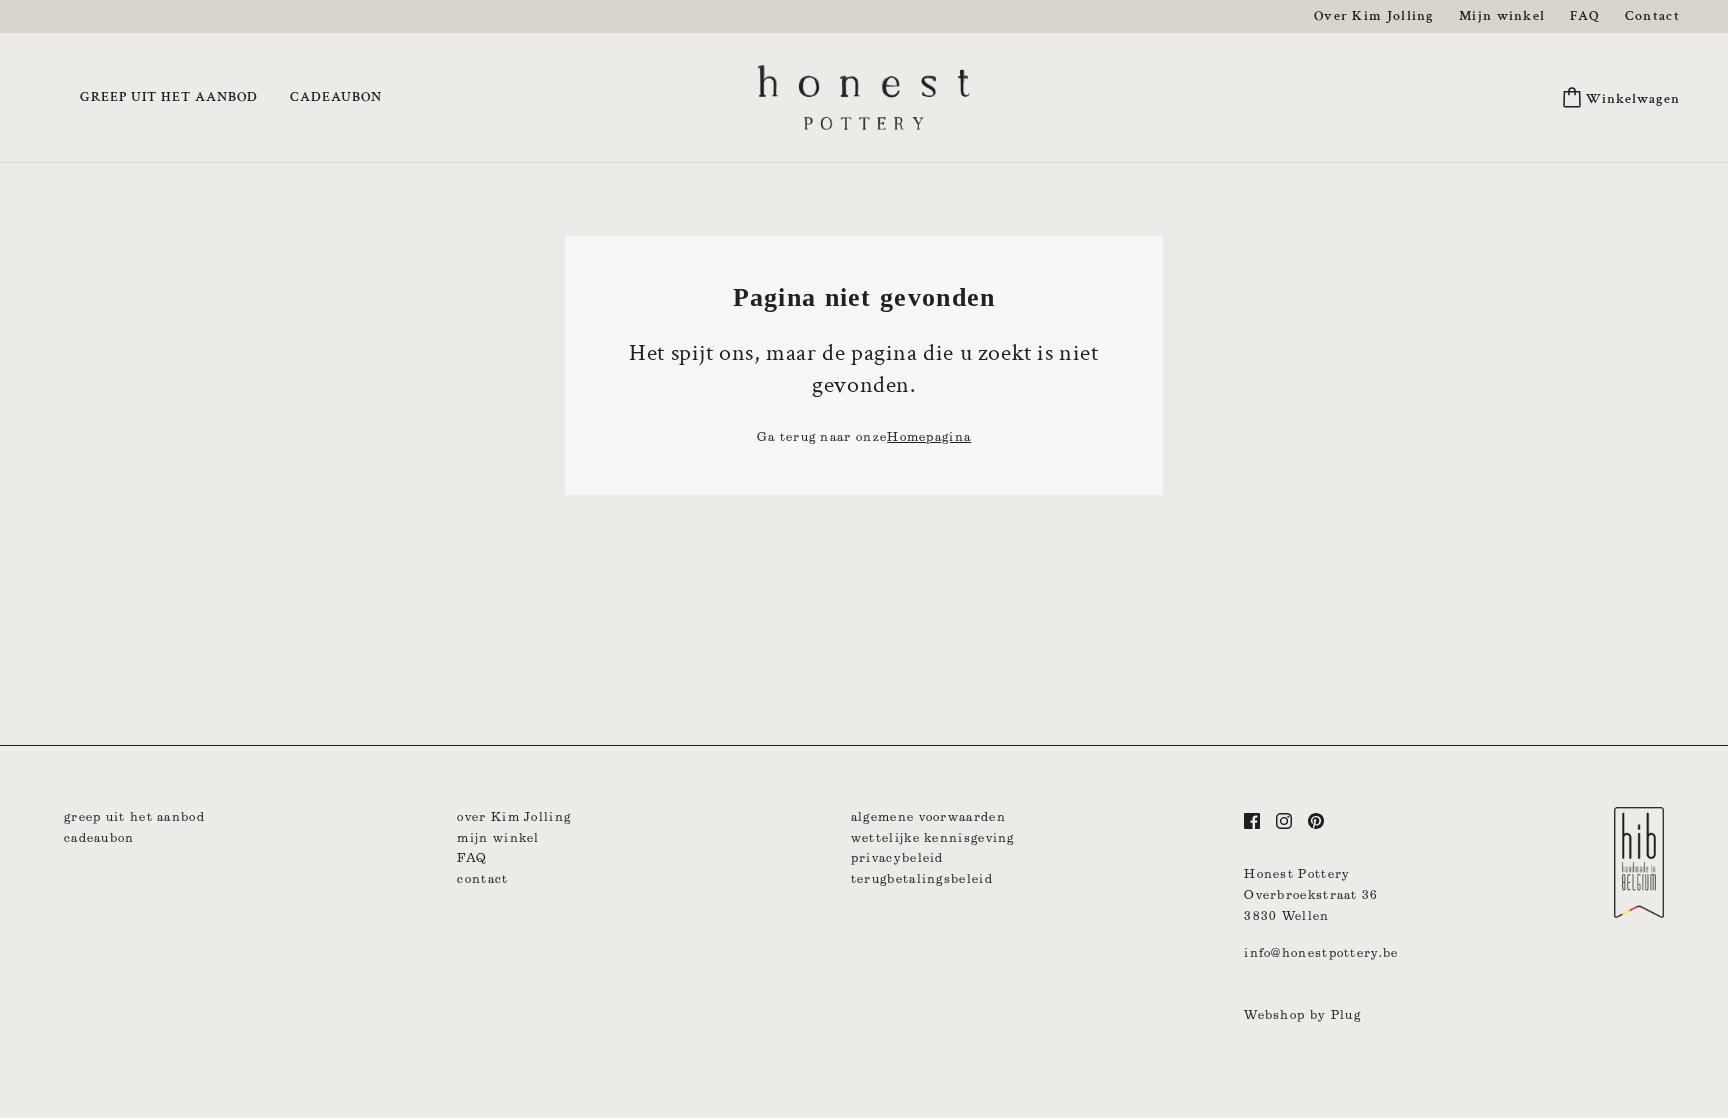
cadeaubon (99, 837)
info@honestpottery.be (1321, 952)
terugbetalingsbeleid (922, 878)
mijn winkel (498, 837)
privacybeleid (897, 857)
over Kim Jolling (514, 816)
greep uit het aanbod (134, 816)
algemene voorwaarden (928, 816)
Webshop (1274, 1014)
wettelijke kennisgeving (933, 837)
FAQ (472, 857)
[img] (1252, 820)
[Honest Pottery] (864, 95)
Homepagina (929, 436)
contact (482, 878)
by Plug (1335, 1014)
